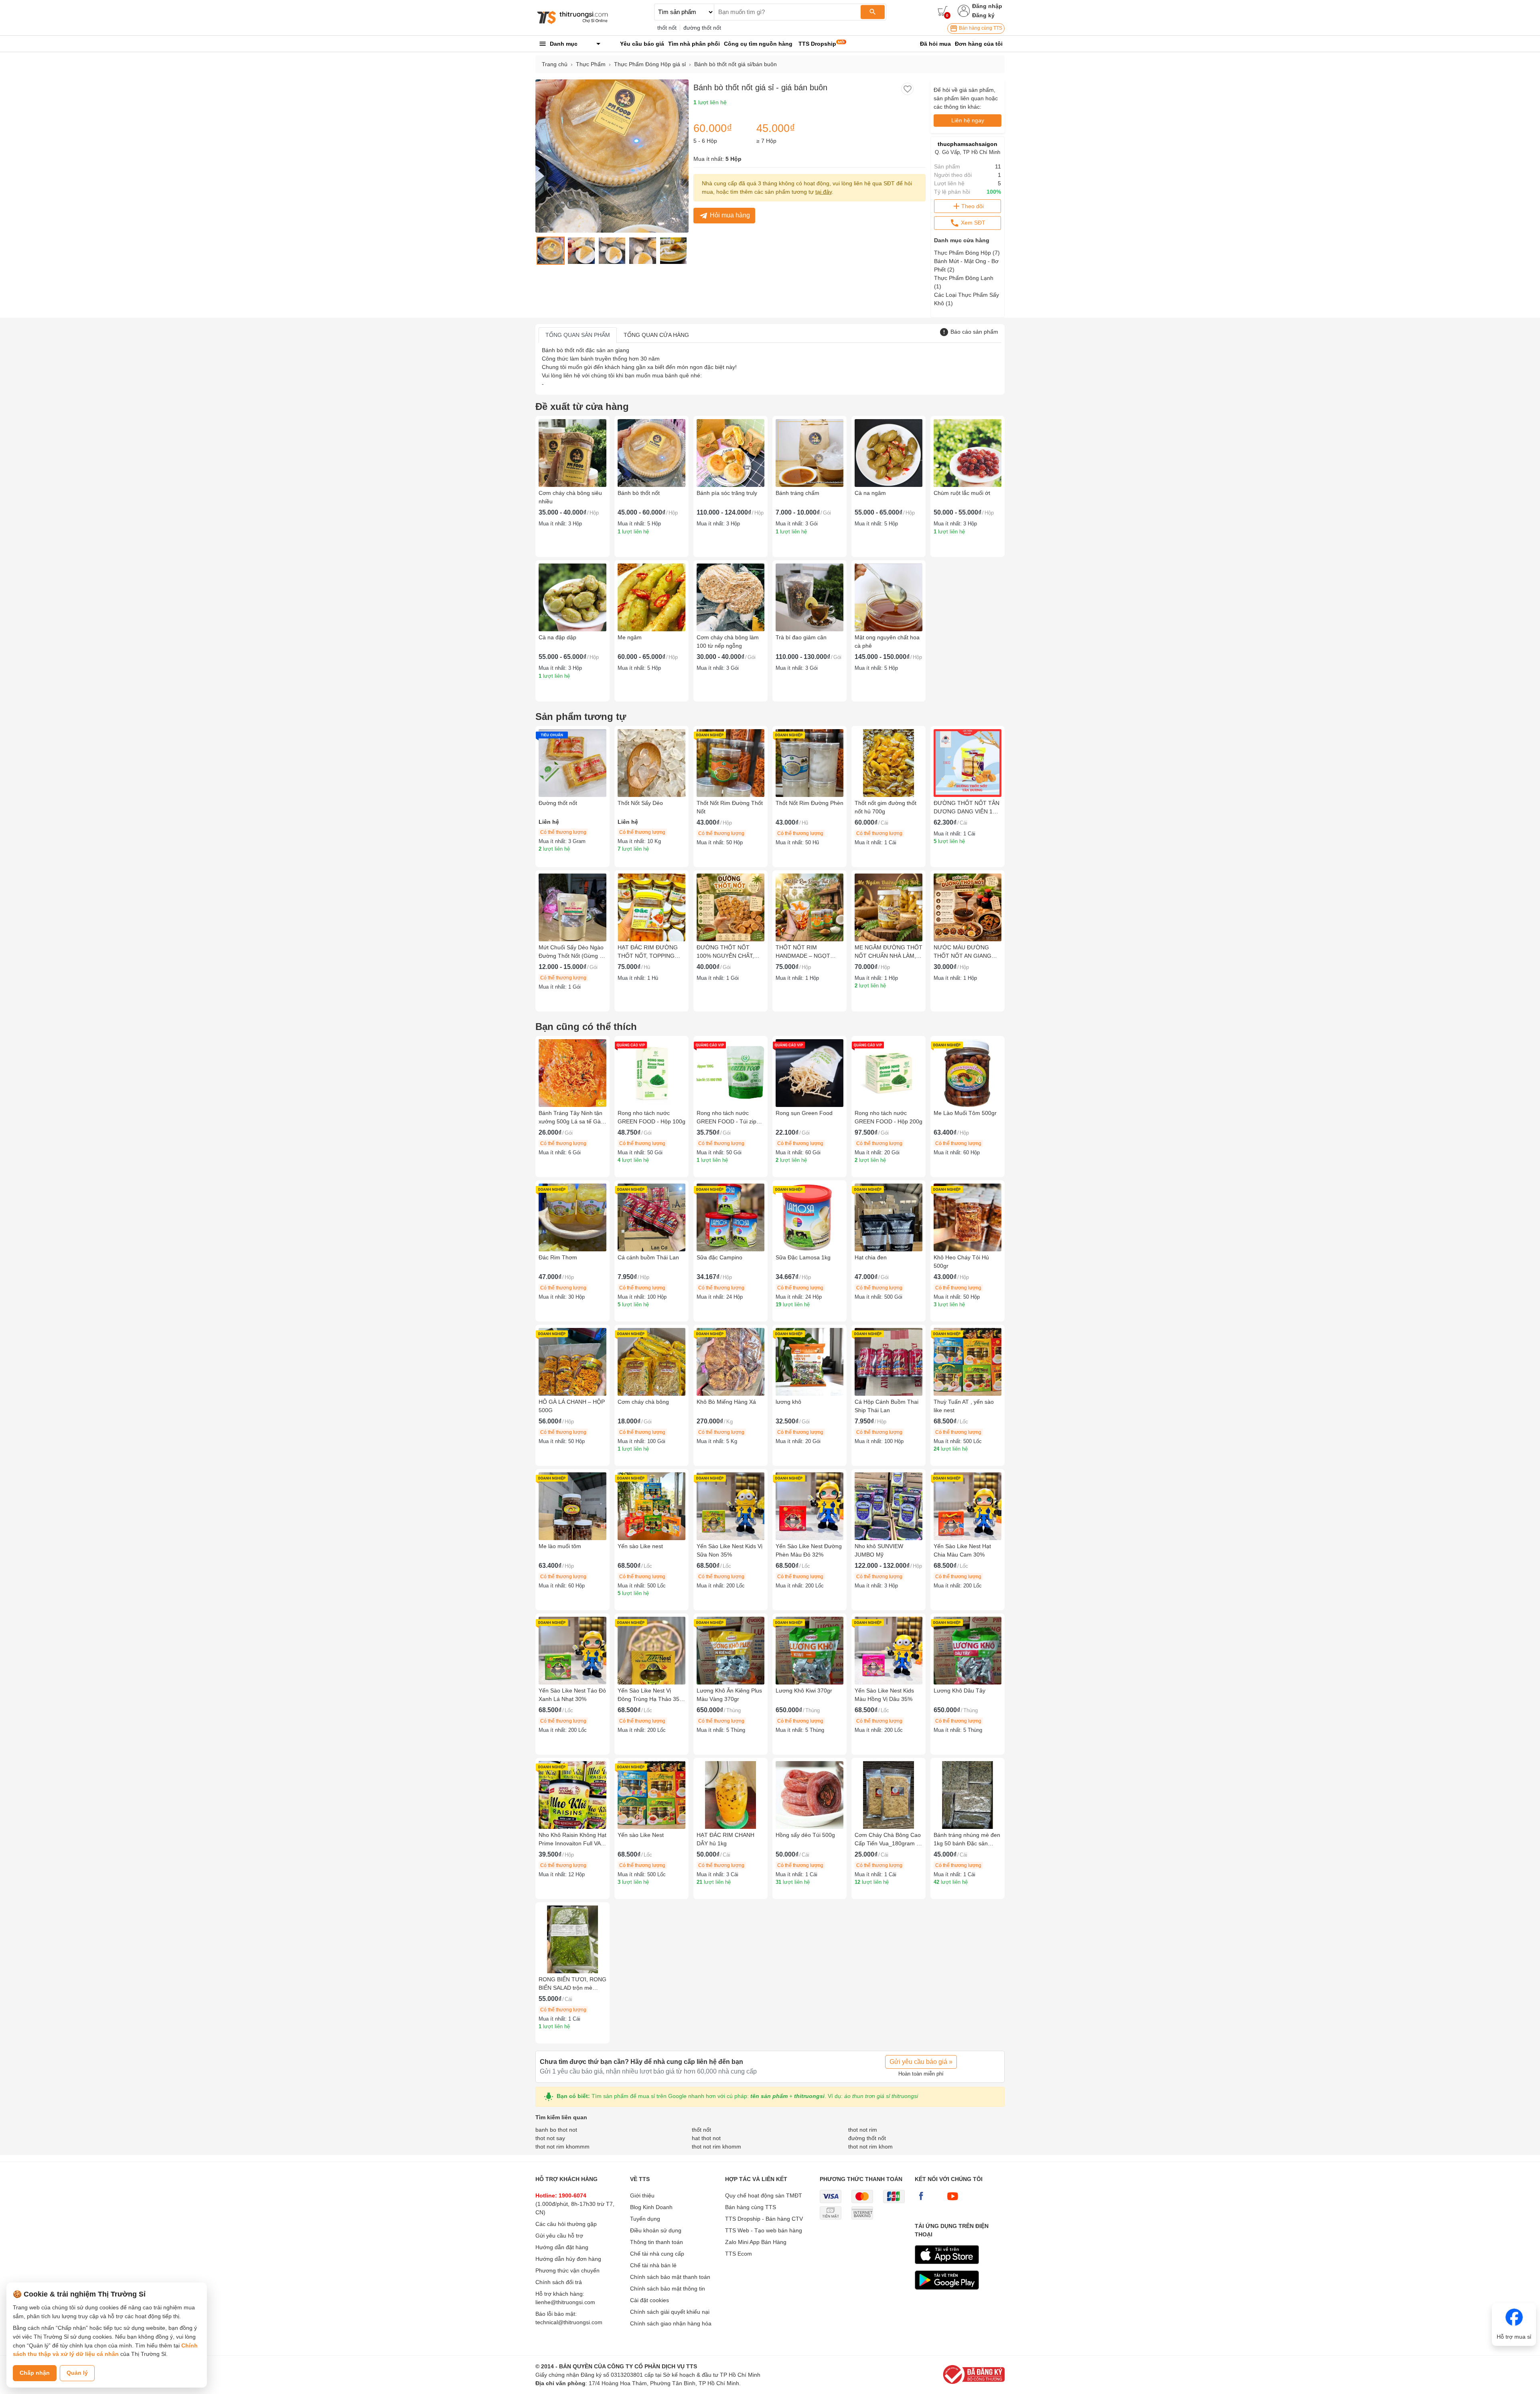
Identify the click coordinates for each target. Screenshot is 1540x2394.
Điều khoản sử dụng (656, 2230)
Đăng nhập (987, 6)
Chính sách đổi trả (559, 2282)
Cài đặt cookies (649, 2300)
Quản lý (77, 2373)
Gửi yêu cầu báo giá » (921, 2062)
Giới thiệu (642, 2195)
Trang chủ (555, 64)
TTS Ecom (739, 2254)
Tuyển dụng (645, 2219)
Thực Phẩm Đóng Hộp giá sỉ (650, 64)
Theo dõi (973, 206)
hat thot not (706, 2138)
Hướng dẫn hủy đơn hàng (568, 2259)
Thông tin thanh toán (657, 2242)
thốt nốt (667, 28)
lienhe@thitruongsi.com (565, 2302)
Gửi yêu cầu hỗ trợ (559, 2236)
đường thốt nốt (702, 28)
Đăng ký (983, 15)
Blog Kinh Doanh (651, 2207)
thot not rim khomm (716, 2147)
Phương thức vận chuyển (567, 2270)
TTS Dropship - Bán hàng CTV (764, 2219)
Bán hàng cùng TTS (980, 28)
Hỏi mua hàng (730, 215)
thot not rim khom (870, 2147)
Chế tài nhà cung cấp (657, 2254)
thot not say (550, 2138)
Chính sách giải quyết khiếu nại (670, 2312)
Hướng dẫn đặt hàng (562, 2247)
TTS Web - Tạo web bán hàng (764, 2230)
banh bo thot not (556, 2130)
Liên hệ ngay (968, 120)
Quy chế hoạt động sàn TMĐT (764, 2195)
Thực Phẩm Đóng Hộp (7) (967, 253)
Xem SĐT (972, 223)
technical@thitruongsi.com (569, 2322)
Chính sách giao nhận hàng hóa (671, 2323)
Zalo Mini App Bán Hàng (756, 2242)
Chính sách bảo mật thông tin (668, 2289)
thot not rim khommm (562, 2147)
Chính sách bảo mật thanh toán (670, 2277)
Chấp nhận (35, 2373)
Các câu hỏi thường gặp (566, 2224)
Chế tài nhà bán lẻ (653, 2265)
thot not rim (863, 2130)
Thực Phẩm (591, 64)
